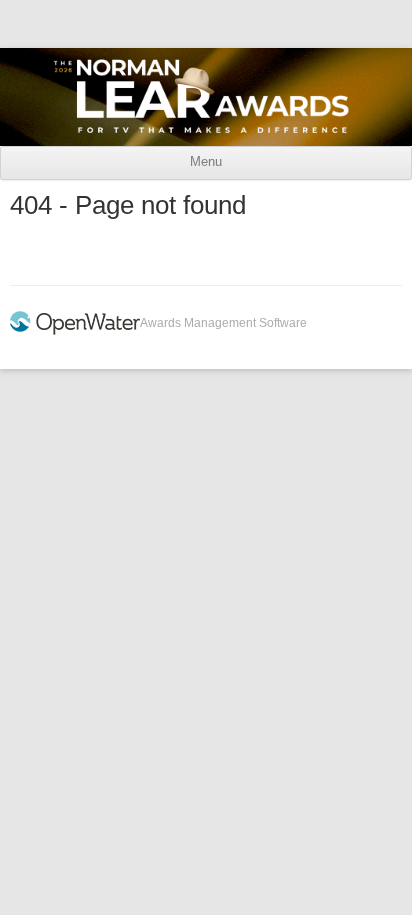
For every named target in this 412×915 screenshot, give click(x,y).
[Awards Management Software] (75, 331)
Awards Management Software (223, 323)
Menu (206, 162)
